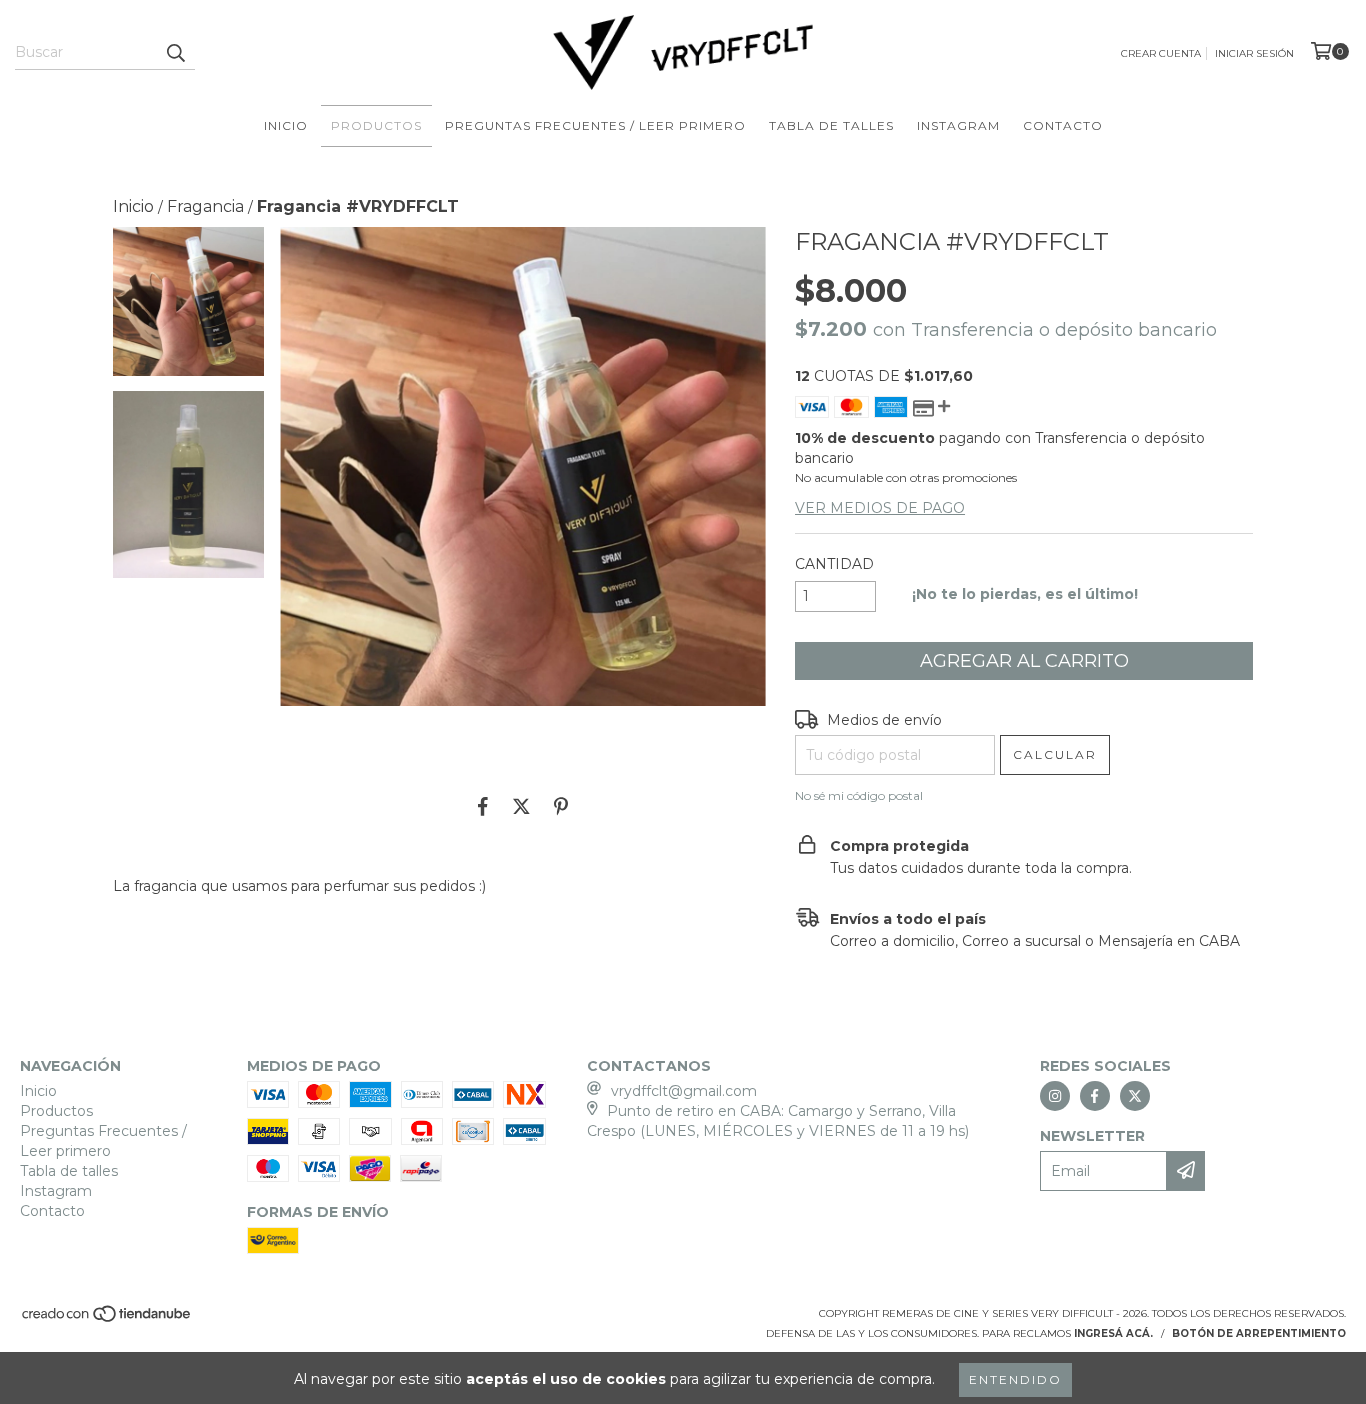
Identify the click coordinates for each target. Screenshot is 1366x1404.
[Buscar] (175, 52)
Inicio (286, 125)
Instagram (958, 125)
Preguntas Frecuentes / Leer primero (595, 125)
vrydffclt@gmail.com (684, 1091)
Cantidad (834, 564)
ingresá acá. (1113, 1333)
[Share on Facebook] (483, 807)
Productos (376, 125)
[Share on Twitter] (521, 807)
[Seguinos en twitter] (1135, 1096)
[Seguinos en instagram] (1055, 1096)
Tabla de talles (831, 125)
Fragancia (205, 206)
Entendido (1015, 1379)
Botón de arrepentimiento (1259, 1333)
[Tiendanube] (107, 1319)
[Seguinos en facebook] (1095, 1096)
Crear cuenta (1161, 53)
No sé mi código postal (859, 795)
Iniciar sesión (1254, 53)
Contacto (1063, 125)
